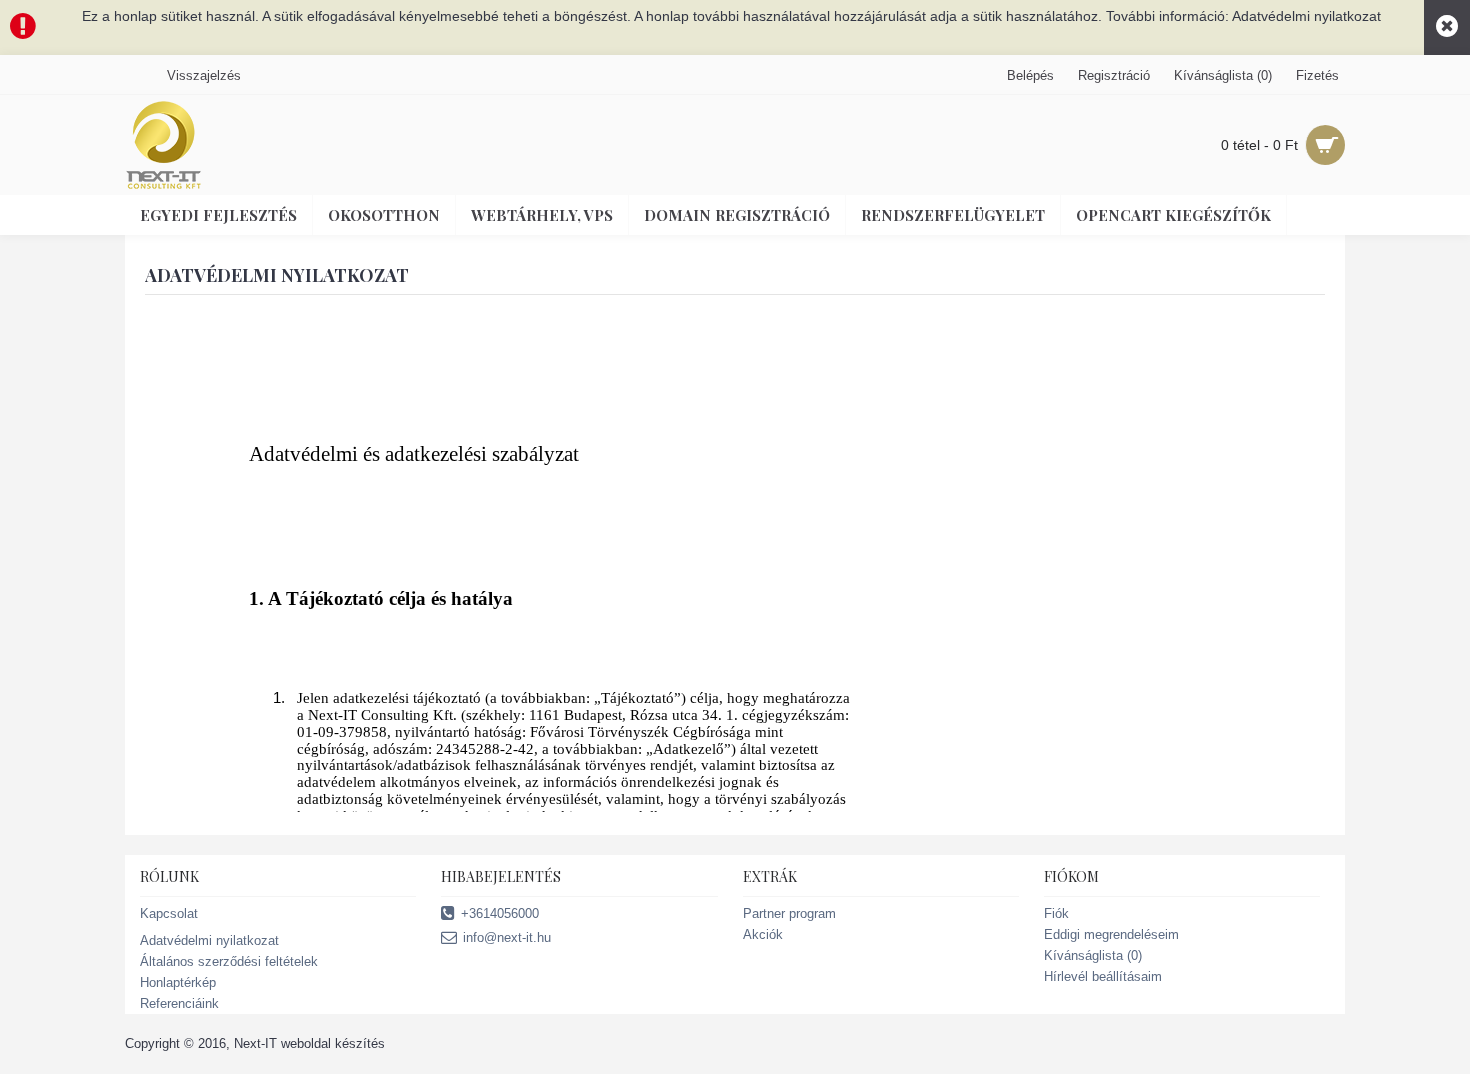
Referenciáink (179, 1003)
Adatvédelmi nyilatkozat (209, 940)
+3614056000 (500, 913)
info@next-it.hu (507, 937)
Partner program (789, 913)
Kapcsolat (169, 913)
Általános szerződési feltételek (229, 961)
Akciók (763, 934)
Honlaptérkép (178, 982)
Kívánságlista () (1093, 955)
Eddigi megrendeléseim (1111, 934)
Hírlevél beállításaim (1103, 976)
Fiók (1056, 913)
